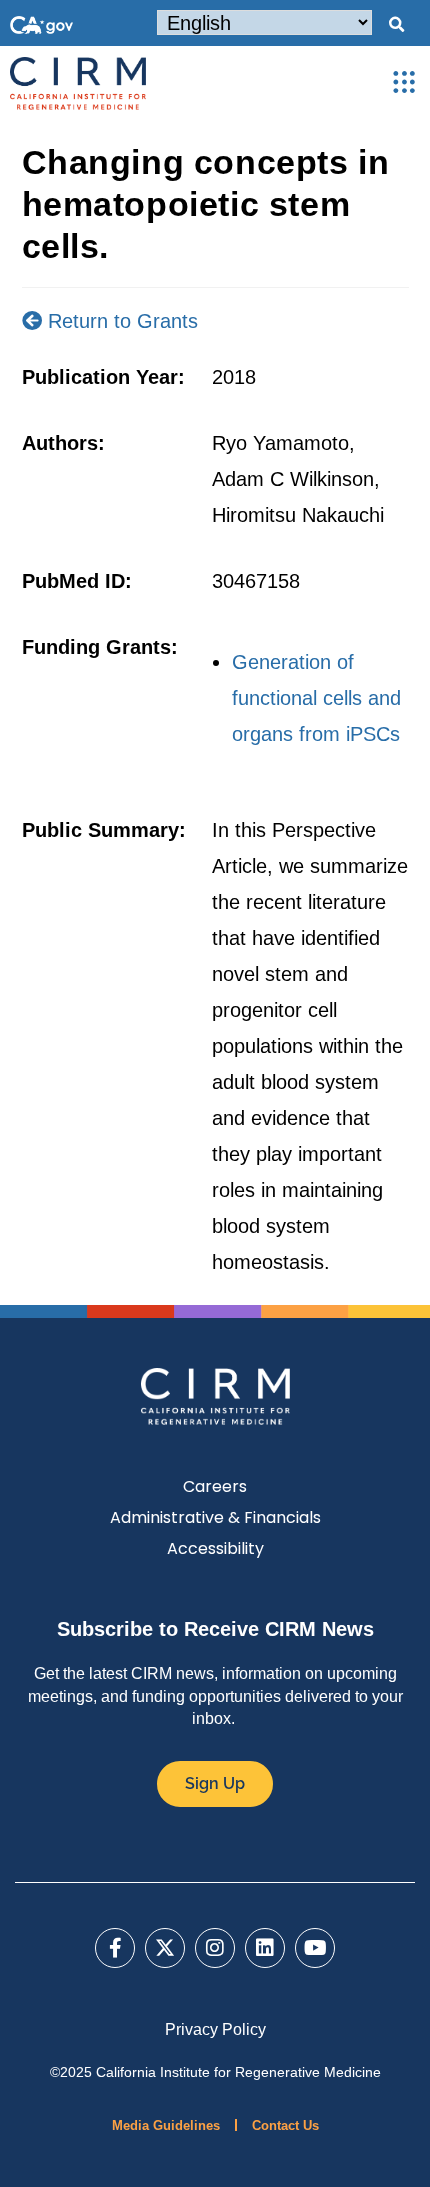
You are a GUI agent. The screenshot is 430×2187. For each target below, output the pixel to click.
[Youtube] (315, 1948)
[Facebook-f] (115, 1948)
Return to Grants (120, 321)
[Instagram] (215, 1948)
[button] (396, 25)
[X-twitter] (165, 1948)
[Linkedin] (265, 1948)
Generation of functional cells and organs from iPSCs (316, 698)
